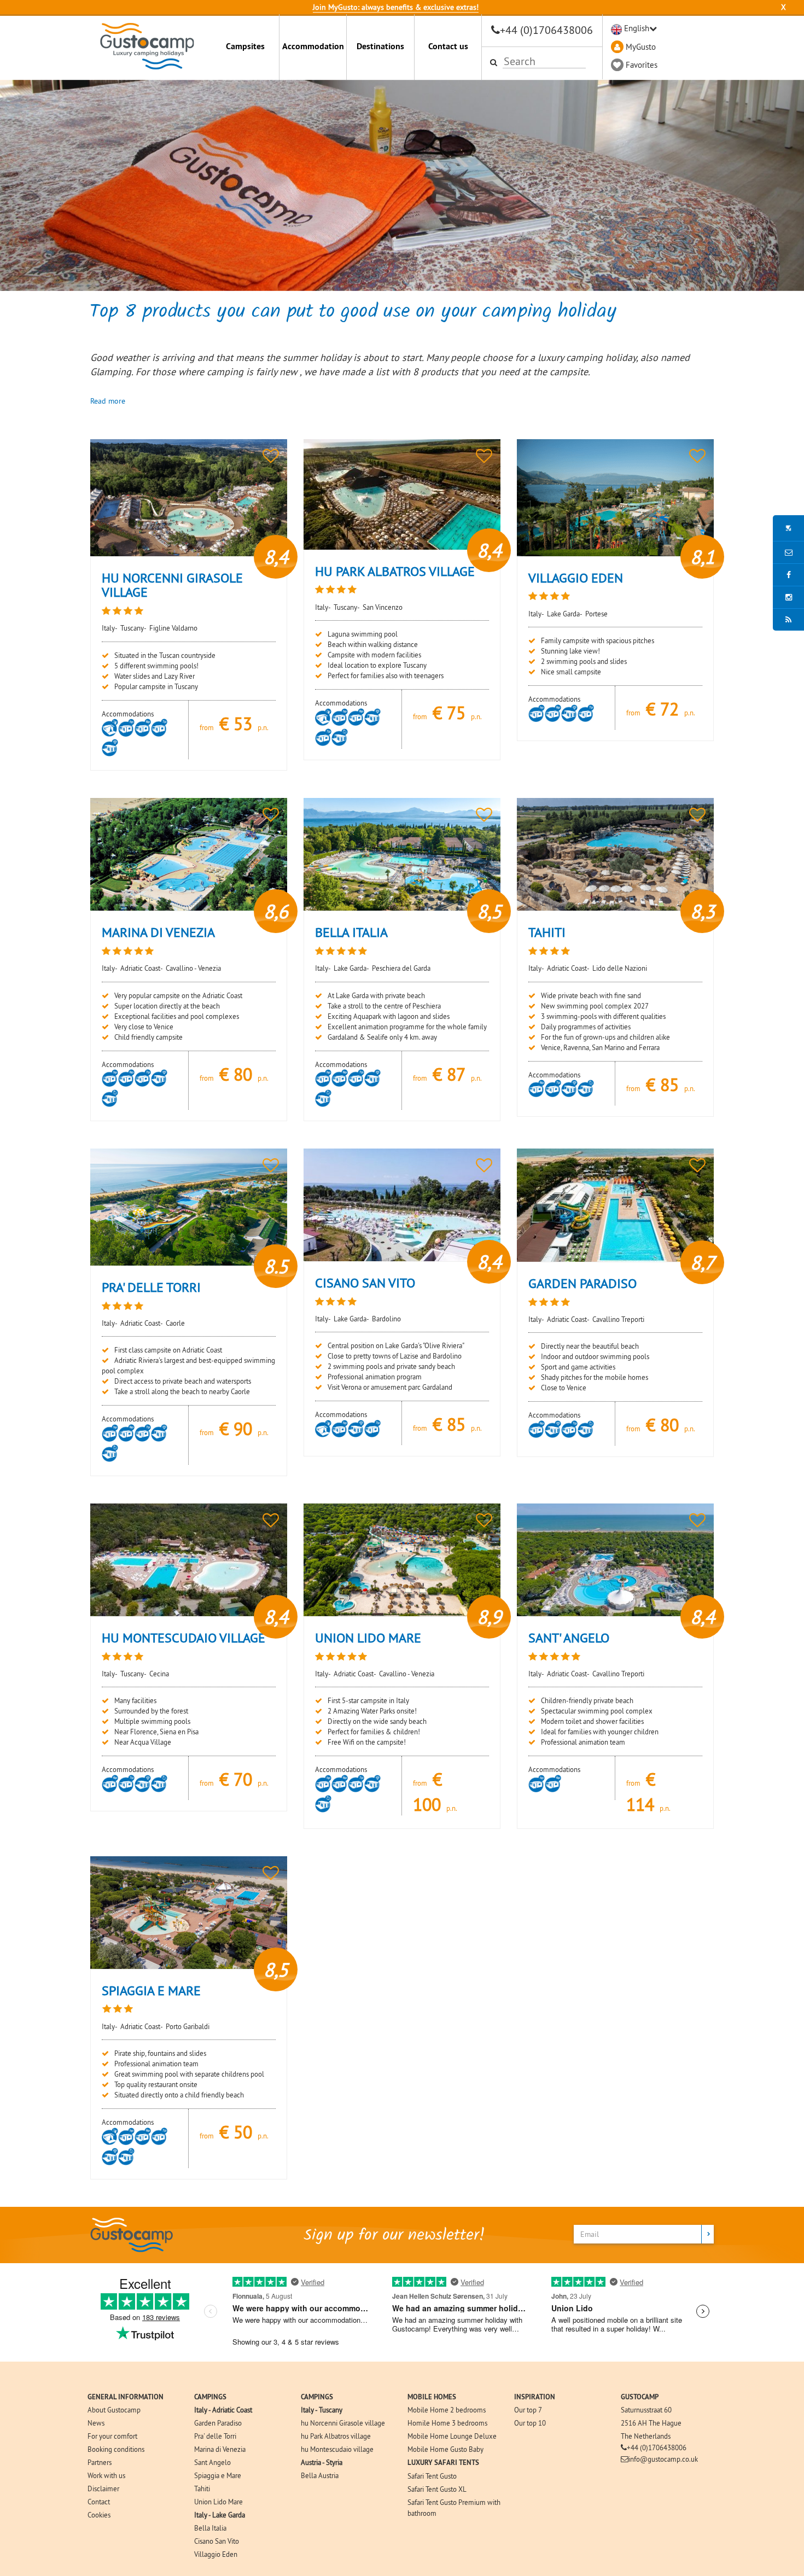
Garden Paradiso (218, 2423)
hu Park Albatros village (336, 2436)
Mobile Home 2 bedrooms (447, 2410)
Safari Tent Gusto (432, 2476)
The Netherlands (646, 2436)
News (96, 2423)
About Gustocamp (114, 2410)
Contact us (448, 46)
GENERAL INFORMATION (126, 2397)
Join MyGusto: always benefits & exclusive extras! (396, 7)
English (637, 28)
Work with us (106, 2475)
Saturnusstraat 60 (646, 2410)
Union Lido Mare (219, 2502)
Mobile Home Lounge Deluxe (452, 2436)
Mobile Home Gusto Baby (445, 2449)
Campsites (245, 46)
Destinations (380, 46)
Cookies (99, 2515)
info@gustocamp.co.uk (663, 2459)
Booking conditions (116, 2449)
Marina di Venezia (220, 2449)
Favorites (642, 65)
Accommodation (313, 46)
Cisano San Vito (217, 2541)
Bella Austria (320, 2475)
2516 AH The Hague (651, 2423)
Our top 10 (530, 2423)
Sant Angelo (212, 2462)
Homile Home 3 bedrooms (447, 2423)
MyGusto (641, 47)
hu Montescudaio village (337, 2449)
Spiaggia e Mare (218, 2475)
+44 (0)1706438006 (546, 30)
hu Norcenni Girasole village (343, 2423)
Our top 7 (528, 2410)
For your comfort (112, 2436)
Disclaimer (103, 2488)
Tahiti (202, 2488)
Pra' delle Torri (215, 2436)
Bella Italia (210, 2528)
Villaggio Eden (216, 2554)
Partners (100, 2462)
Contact (99, 2502)
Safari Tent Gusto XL (437, 2489)
